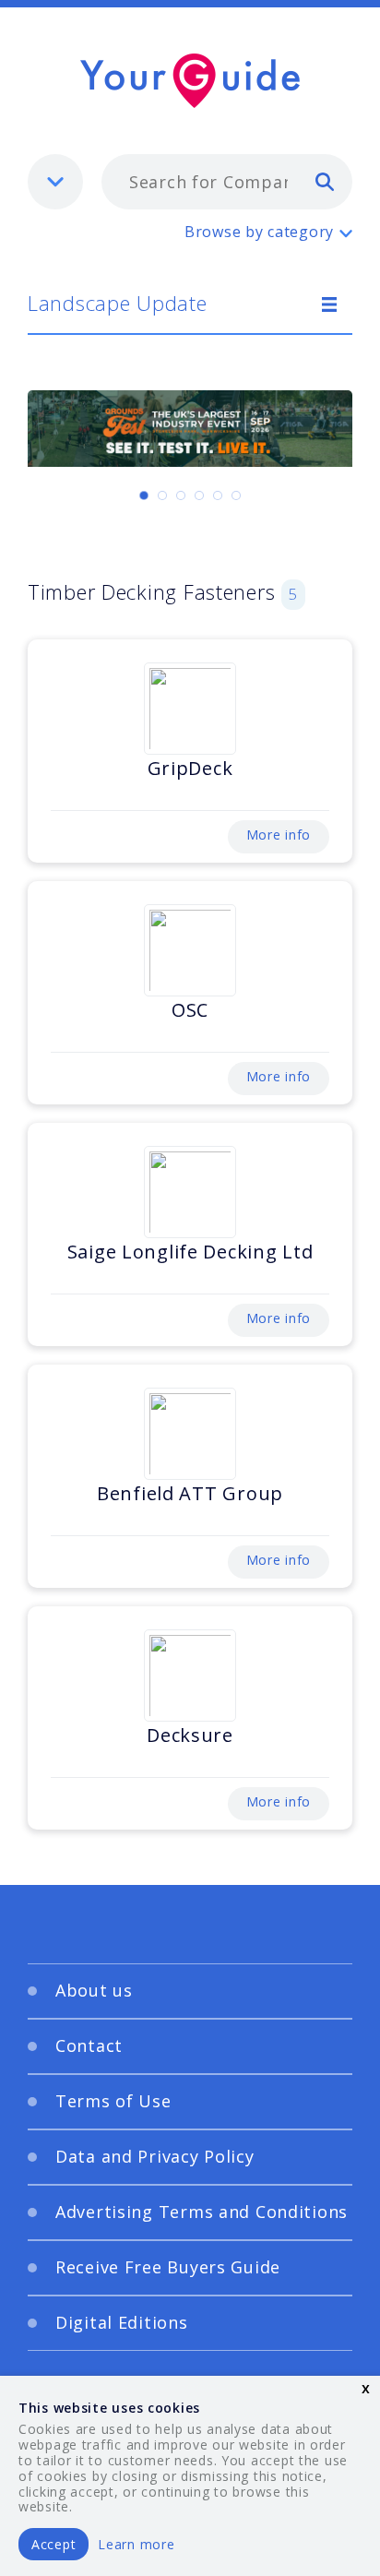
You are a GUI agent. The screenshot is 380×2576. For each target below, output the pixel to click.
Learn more (136, 2544)
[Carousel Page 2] (162, 495)
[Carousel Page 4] (199, 495)
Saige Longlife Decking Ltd (190, 1252)
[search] (325, 181)
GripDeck (190, 768)
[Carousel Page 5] (218, 495)
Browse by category (259, 232)
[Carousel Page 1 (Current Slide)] (144, 495)
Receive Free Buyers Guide (168, 2267)
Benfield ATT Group (190, 1493)
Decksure (190, 1735)
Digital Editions (122, 2322)
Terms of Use (113, 2101)
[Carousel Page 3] (181, 495)
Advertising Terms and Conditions (202, 2212)
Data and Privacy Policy (155, 2156)
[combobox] (227, 182)
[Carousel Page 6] (236, 495)
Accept (53, 2544)
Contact (89, 2045)
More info (279, 835)
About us (94, 1990)
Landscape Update (118, 303)
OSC (190, 1010)
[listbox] (55, 182)
